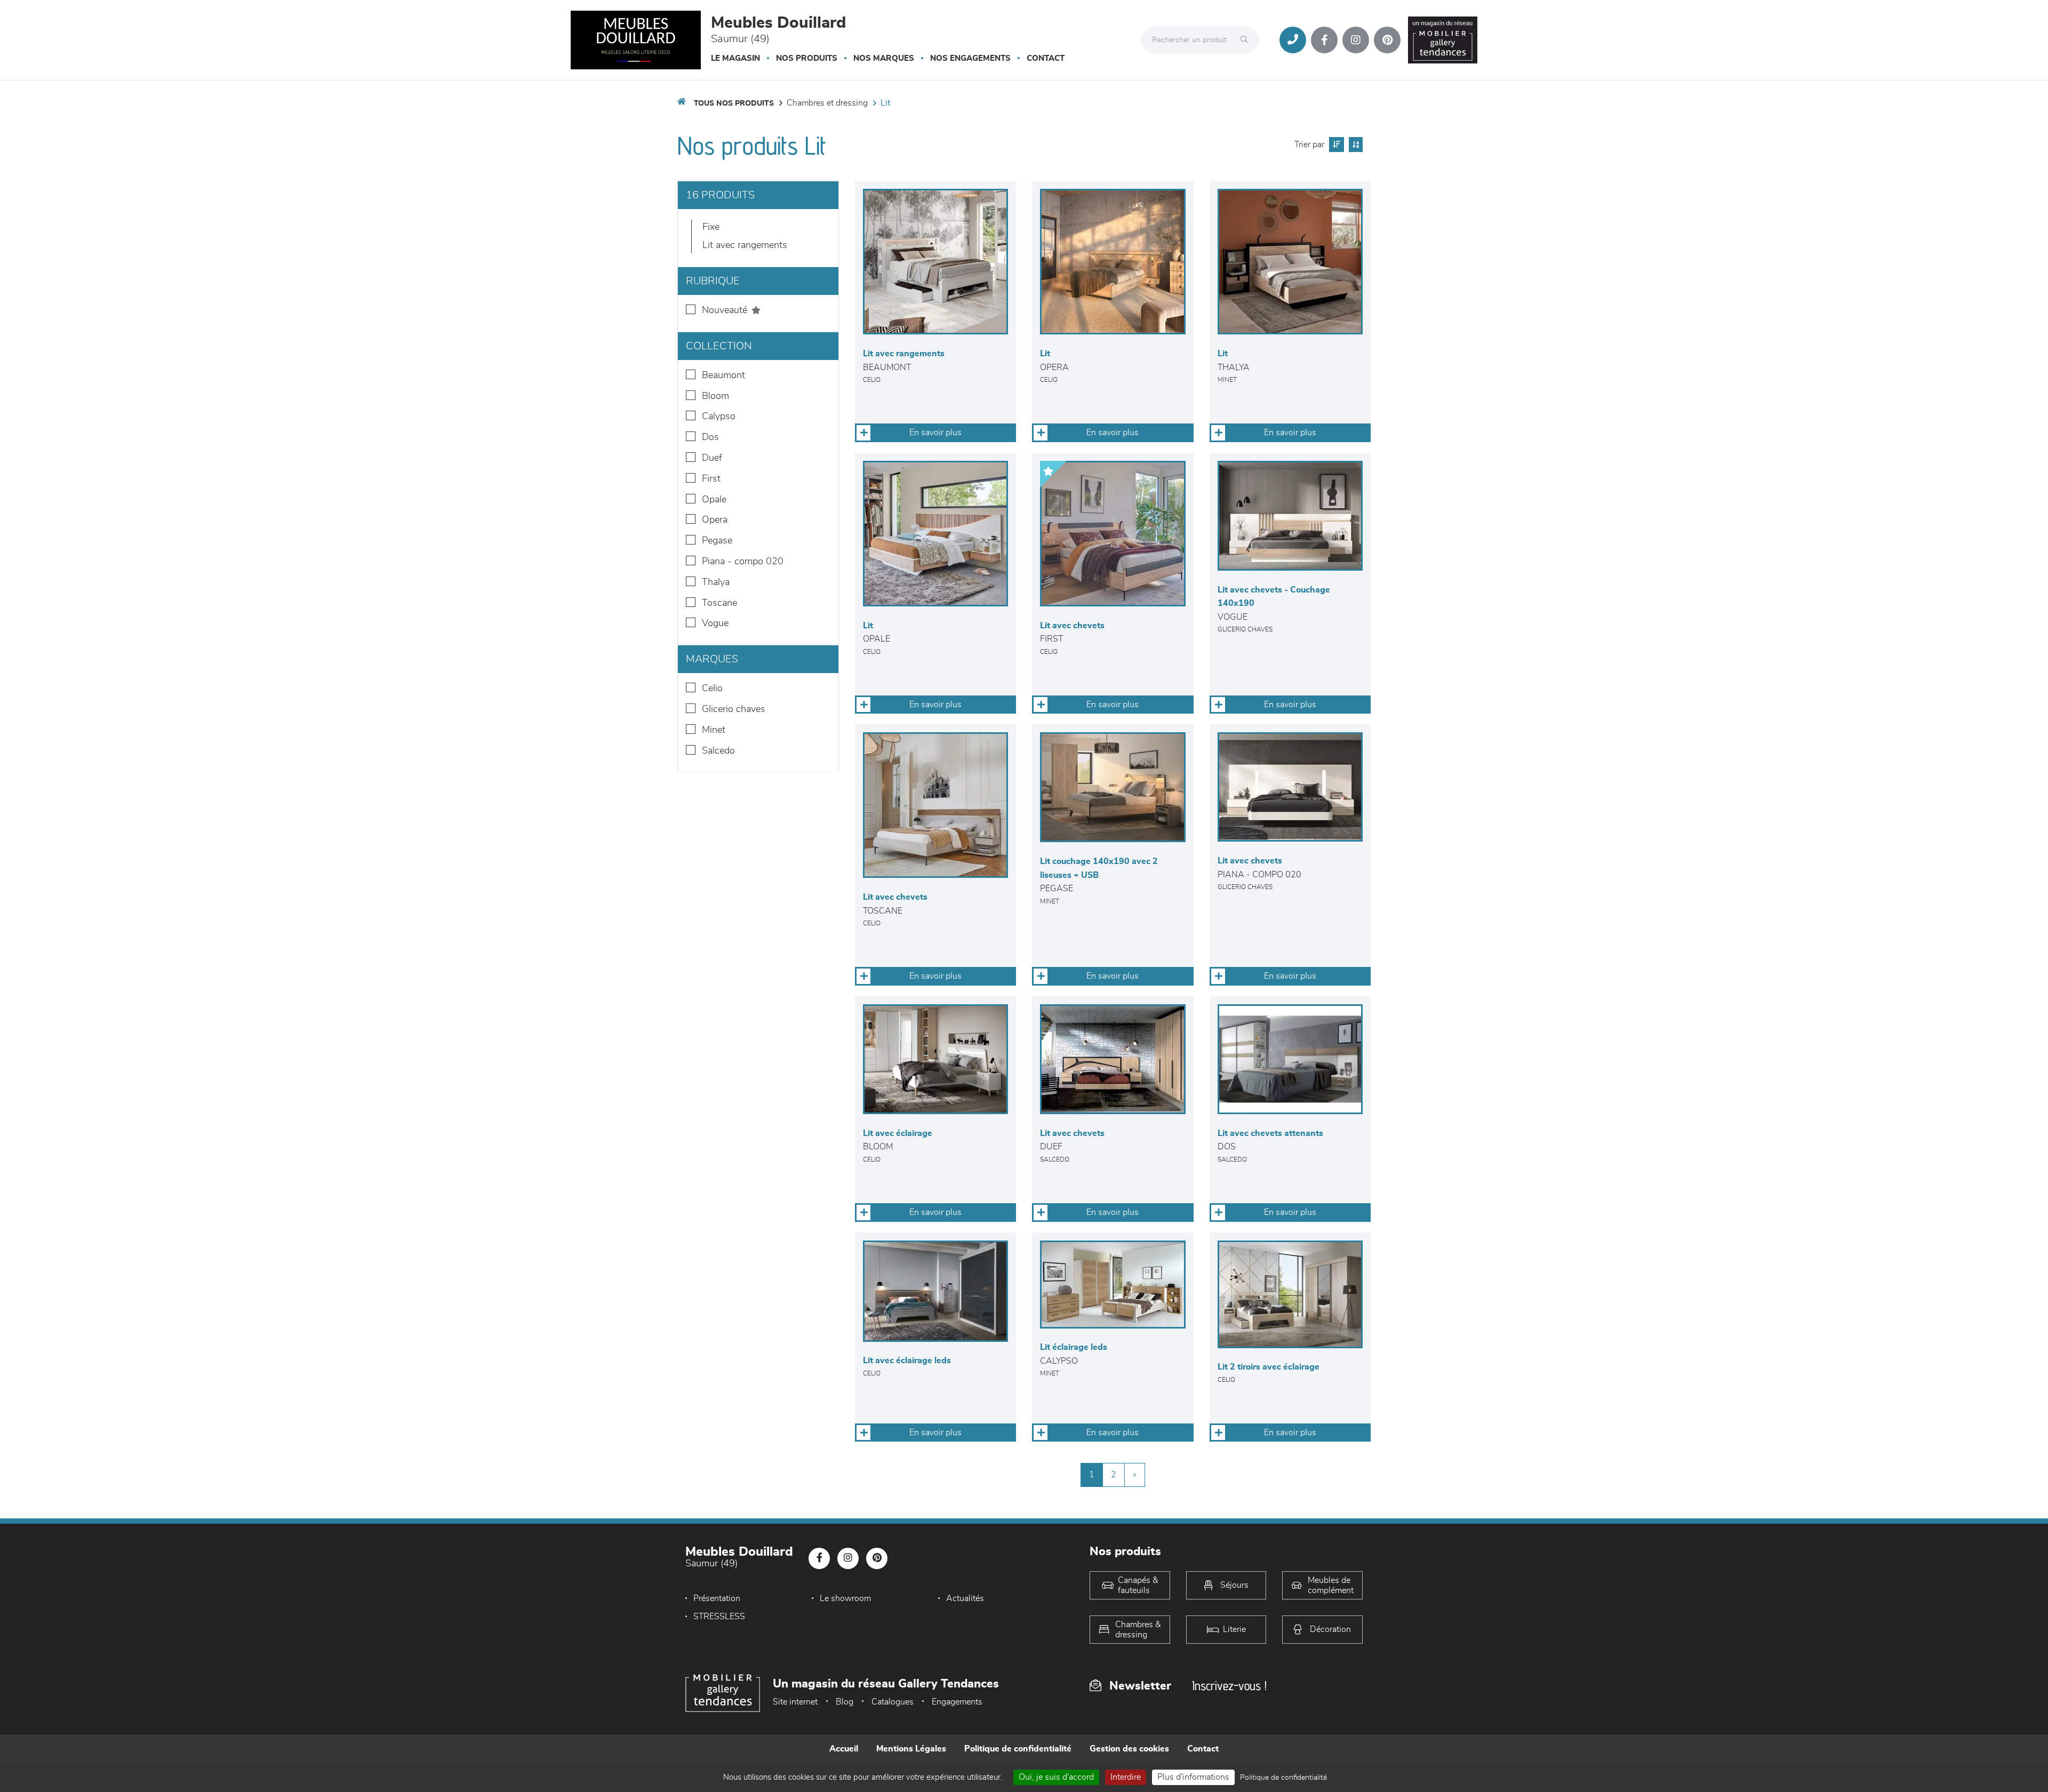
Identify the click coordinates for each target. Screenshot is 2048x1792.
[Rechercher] (1247, 40)
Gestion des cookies (1129, 1749)
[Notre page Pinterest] (1387, 40)
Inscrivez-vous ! (1229, 1686)
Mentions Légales (911, 1749)
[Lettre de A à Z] (1354, 145)
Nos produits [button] (807, 58)
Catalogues (893, 1702)
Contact (1046, 58)
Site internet (795, 1702)
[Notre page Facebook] (1324, 40)
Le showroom (845, 1598)
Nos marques (884, 58)
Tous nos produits (734, 103)
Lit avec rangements (745, 245)
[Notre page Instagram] (1356, 40)
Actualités (965, 1598)
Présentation (717, 1598)
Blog (845, 1702)
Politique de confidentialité (1018, 1749)
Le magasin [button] (735, 58)
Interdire (1126, 1777)
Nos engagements (970, 58)
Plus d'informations (1193, 1777)
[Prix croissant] (1335, 145)
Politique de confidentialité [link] (1283, 1778)
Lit (885, 103)
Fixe (711, 227)
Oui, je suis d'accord (1056, 1777)
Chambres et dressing (827, 103)
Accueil (844, 1749)
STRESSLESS (719, 1617)
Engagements (957, 1702)
